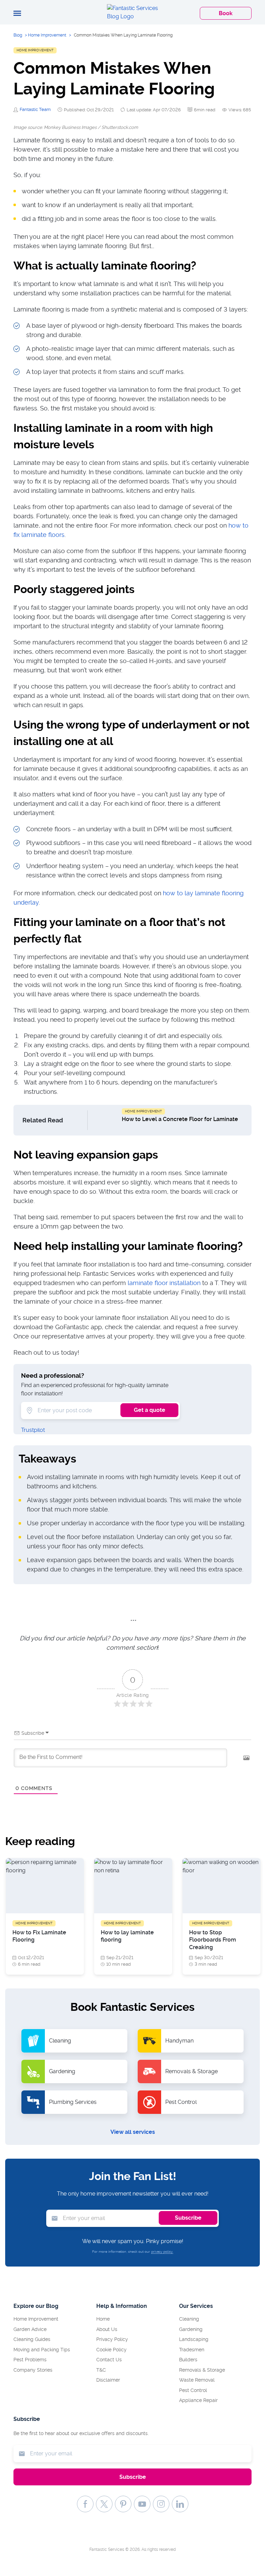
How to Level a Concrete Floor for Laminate (180, 1119)
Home (103, 2319)
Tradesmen (192, 2350)
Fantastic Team (35, 109)
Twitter (104, 2504)
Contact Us (109, 2360)
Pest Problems (30, 2360)
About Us (107, 2329)
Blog (18, 35)
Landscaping (194, 2339)
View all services (133, 2132)
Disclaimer (108, 2380)
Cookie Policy (111, 2350)
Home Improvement (47, 35)
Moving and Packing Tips (42, 2350)
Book (226, 13)
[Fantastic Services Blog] (132, 12)
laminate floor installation (164, 1283)
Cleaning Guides (32, 2339)
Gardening (191, 2329)
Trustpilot (33, 1430)
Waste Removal (197, 2380)
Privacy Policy (112, 2339)
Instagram (161, 2504)
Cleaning (189, 2319)
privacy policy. (162, 2252)
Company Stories (33, 2370)
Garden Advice (30, 2329)
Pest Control (193, 2390)
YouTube (142, 2504)
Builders (188, 2360)
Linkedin (180, 2504)
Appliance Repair (198, 2400)
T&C (101, 2370)
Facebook (85, 2504)
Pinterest (123, 2504)
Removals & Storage (202, 2370)
